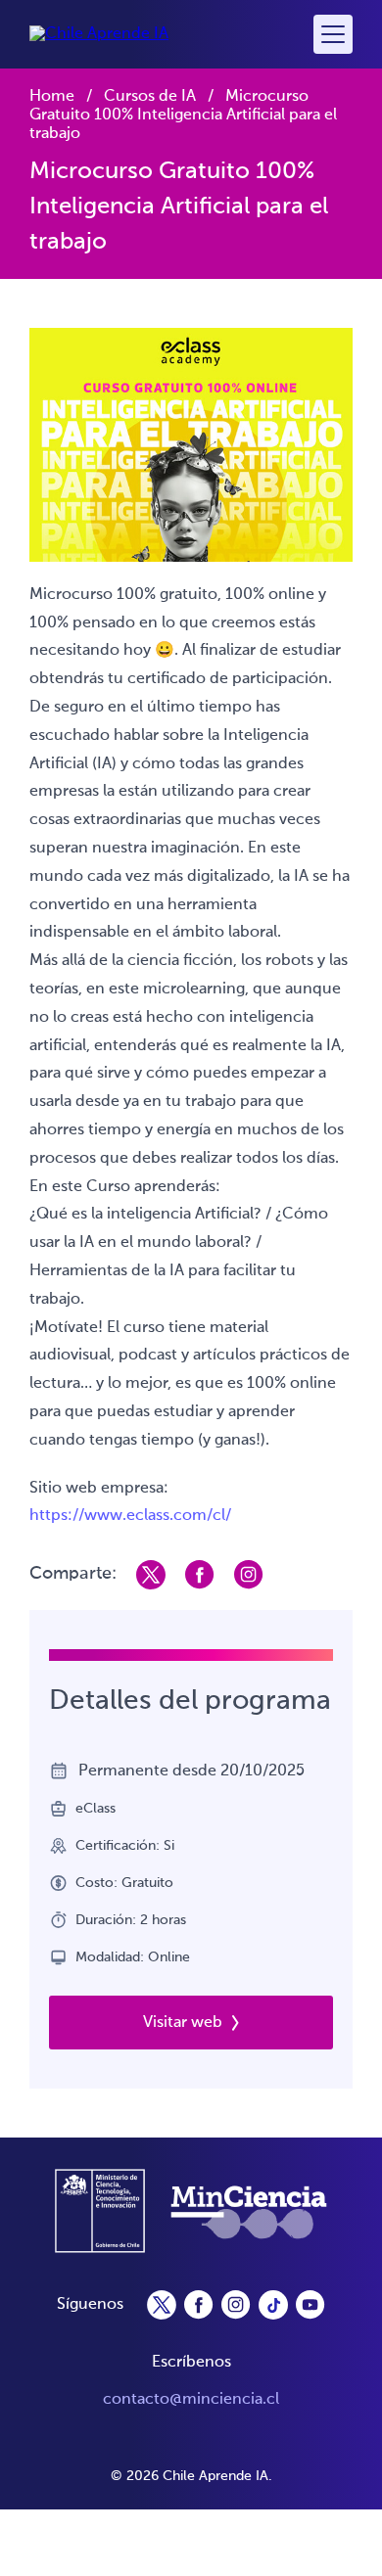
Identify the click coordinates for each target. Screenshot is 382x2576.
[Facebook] (199, 2305)
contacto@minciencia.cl (191, 2400)
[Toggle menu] (333, 34)
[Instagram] (236, 2305)
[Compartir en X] (151, 1575)
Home (52, 97)
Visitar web (183, 2023)
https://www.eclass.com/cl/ (130, 1516)
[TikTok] (273, 2305)
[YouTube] (310, 2305)
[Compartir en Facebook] (200, 1575)
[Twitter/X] (162, 2305)
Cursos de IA (150, 97)
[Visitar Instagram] (249, 1575)
